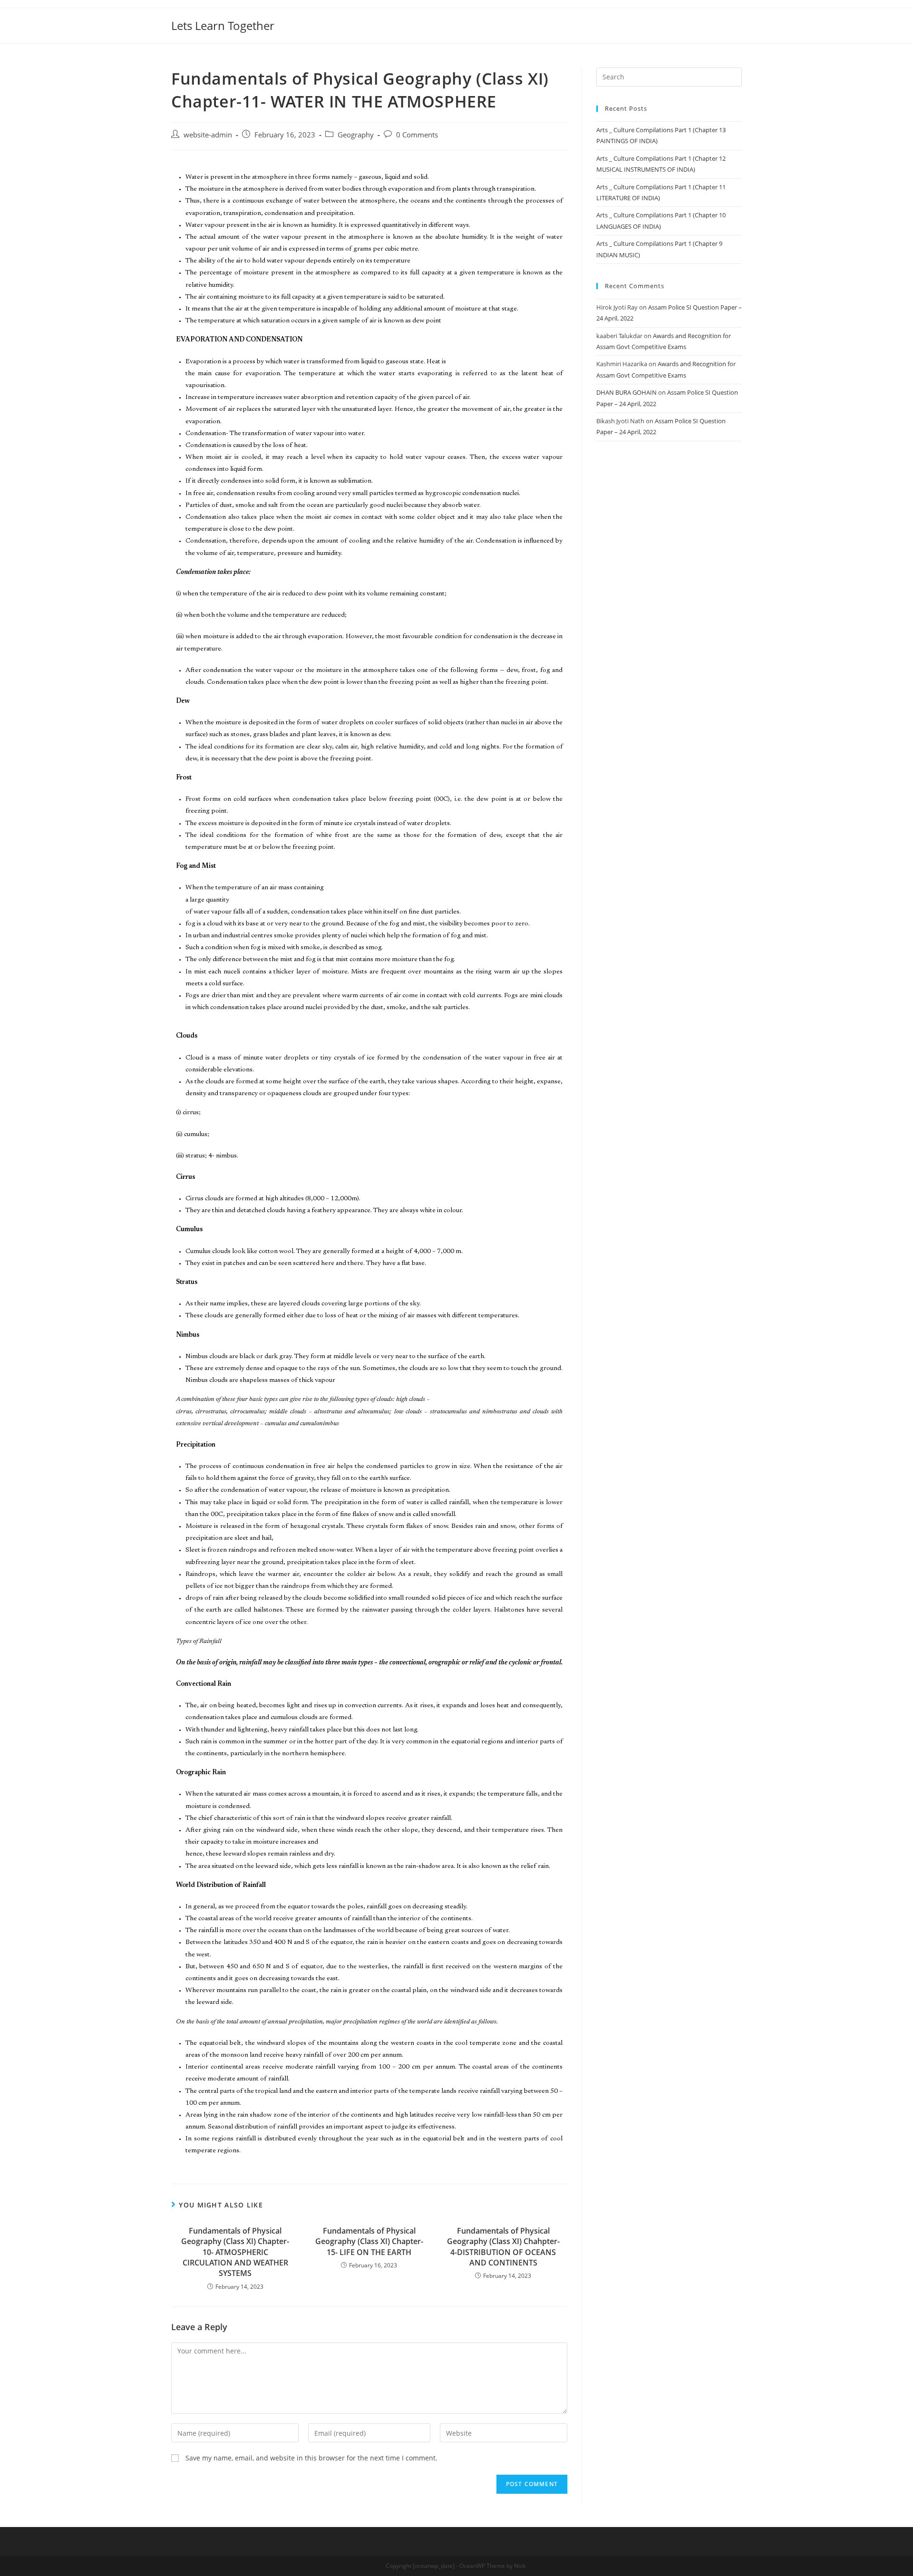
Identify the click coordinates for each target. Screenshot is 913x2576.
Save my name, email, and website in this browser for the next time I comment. (311, 2458)
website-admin (208, 135)
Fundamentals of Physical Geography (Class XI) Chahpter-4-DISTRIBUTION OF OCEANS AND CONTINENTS (503, 2247)
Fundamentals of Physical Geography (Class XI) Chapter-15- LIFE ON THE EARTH (369, 2241)
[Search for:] (669, 76)
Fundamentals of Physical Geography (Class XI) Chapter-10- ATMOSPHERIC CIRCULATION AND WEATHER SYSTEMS (235, 2252)
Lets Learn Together (223, 25)
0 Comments (417, 135)
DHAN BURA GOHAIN (626, 392)
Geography (356, 135)
